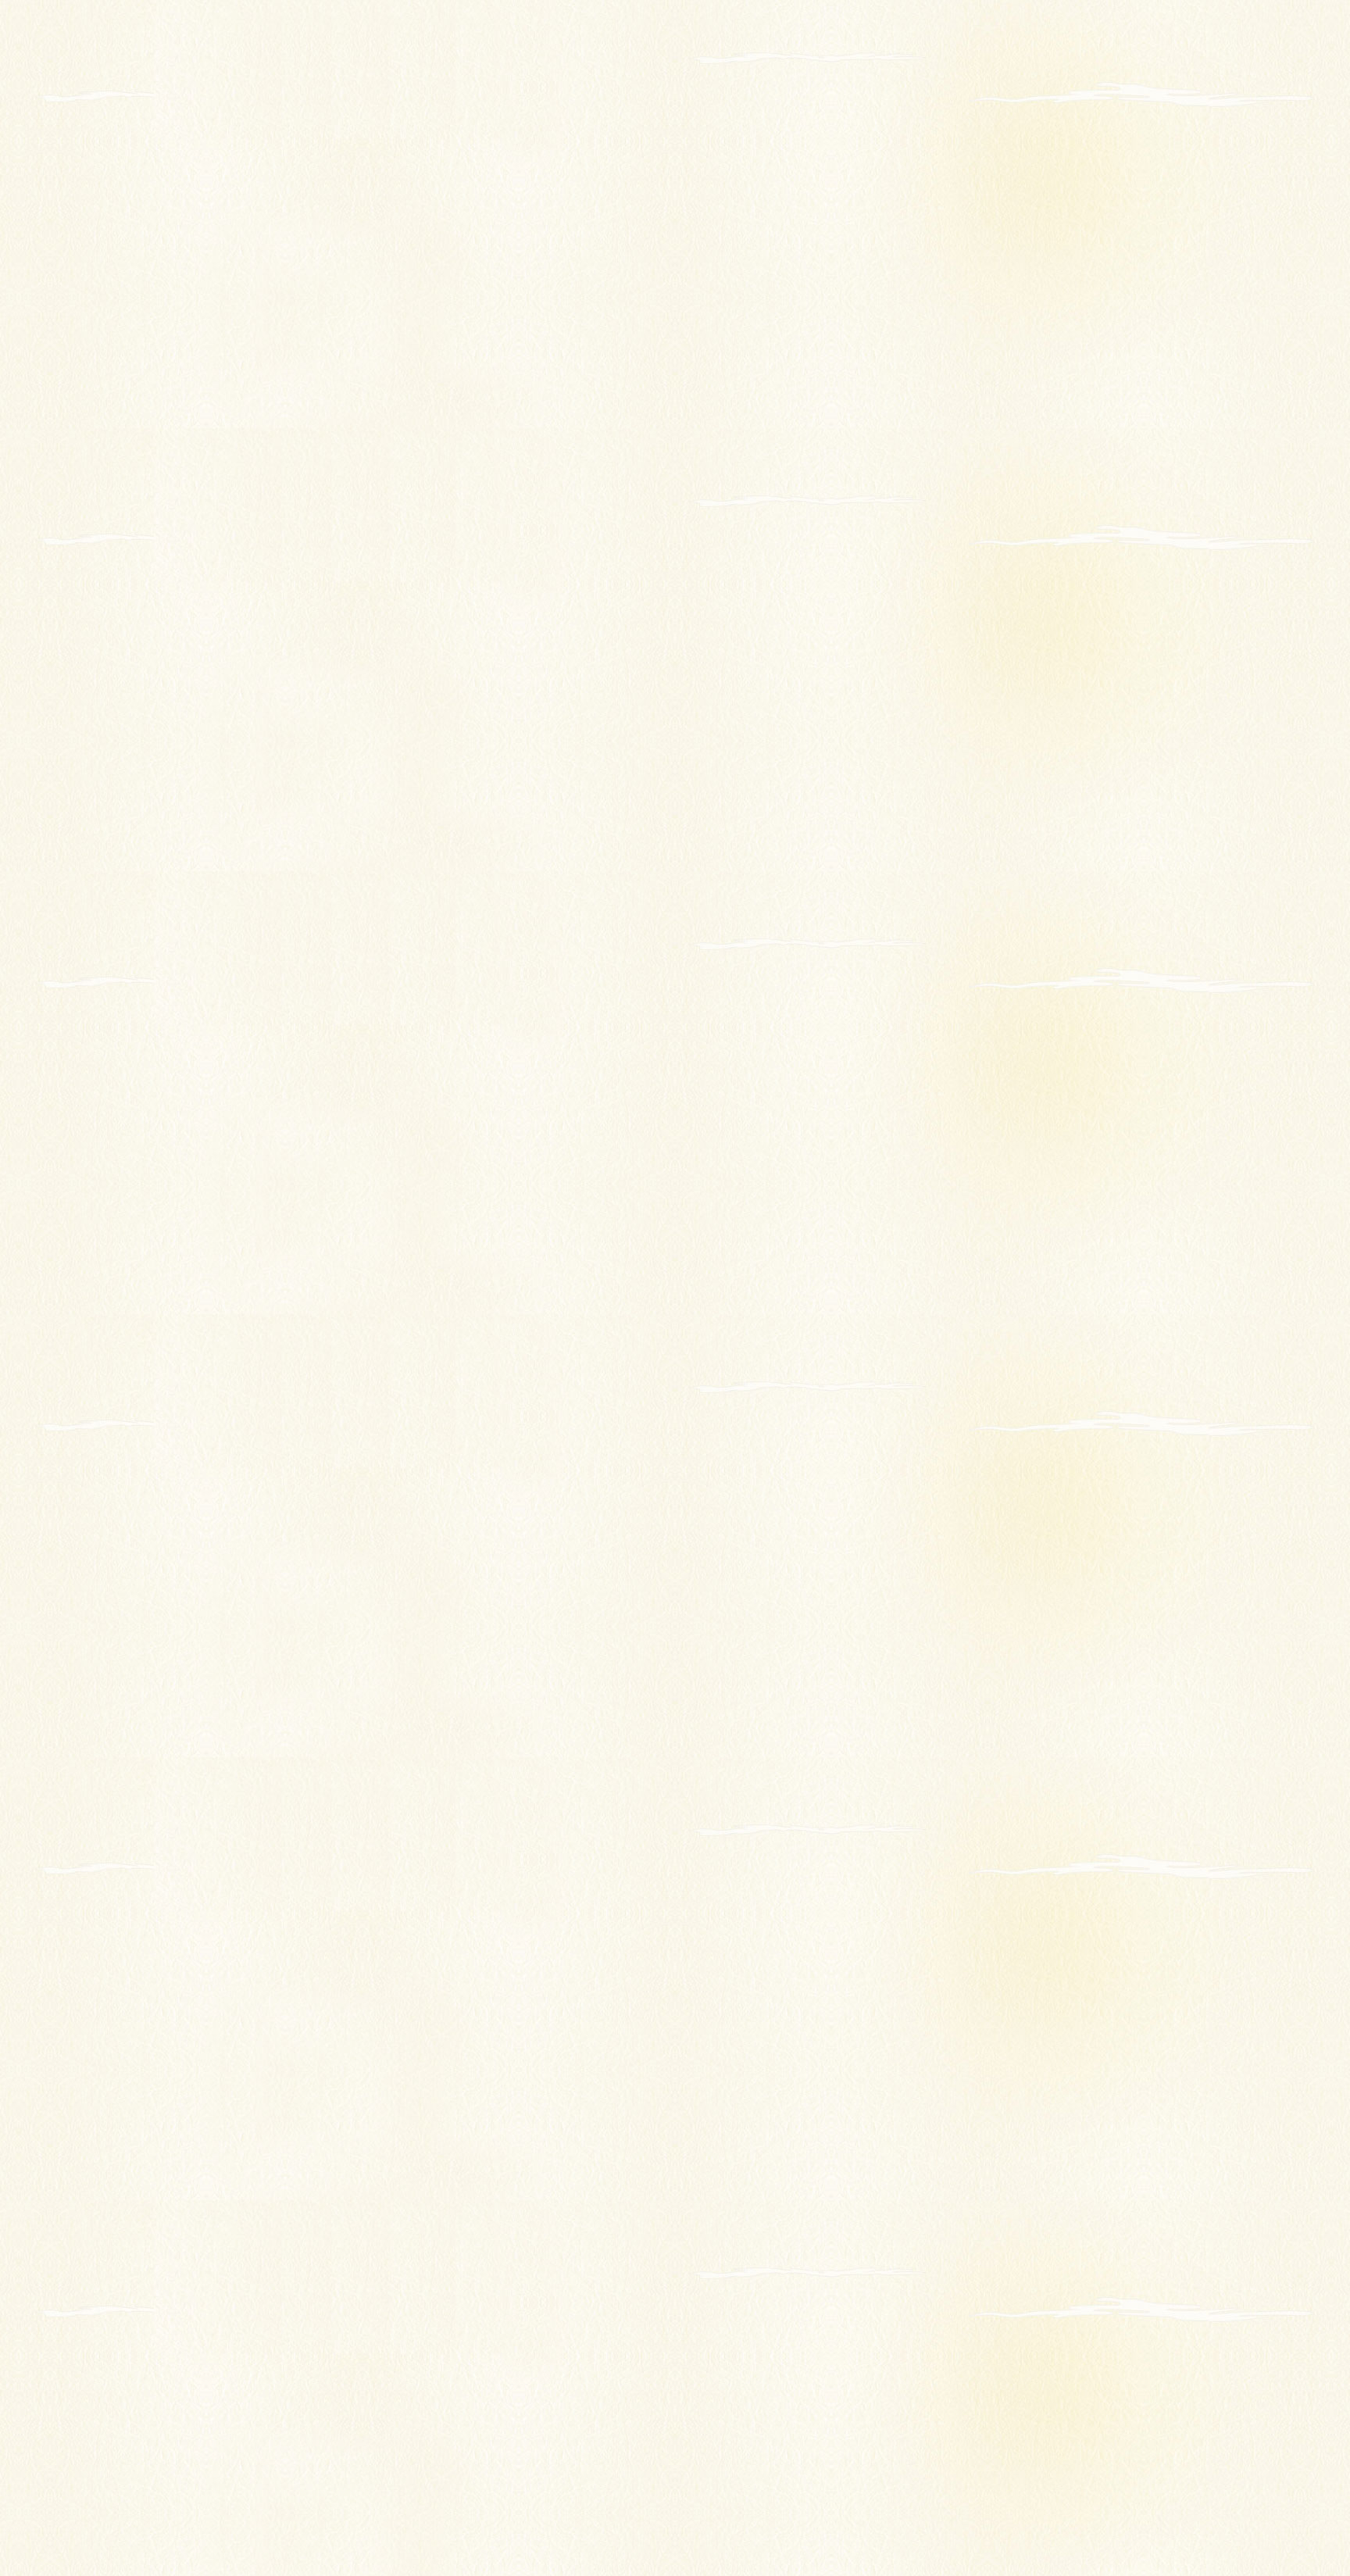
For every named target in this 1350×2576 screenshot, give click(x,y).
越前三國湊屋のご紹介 (524, 2433)
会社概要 (492, 2457)
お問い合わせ (878, 2457)
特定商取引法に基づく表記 (535, 2502)
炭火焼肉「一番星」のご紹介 (728, 2480)
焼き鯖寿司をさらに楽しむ (535, 2480)
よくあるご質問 (696, 2457)
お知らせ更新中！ (1035, 59)
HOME (293, 273)
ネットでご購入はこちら (717, 2502)
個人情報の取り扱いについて (915, 2480)
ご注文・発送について (899, 2433)
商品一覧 (679, 2433)
